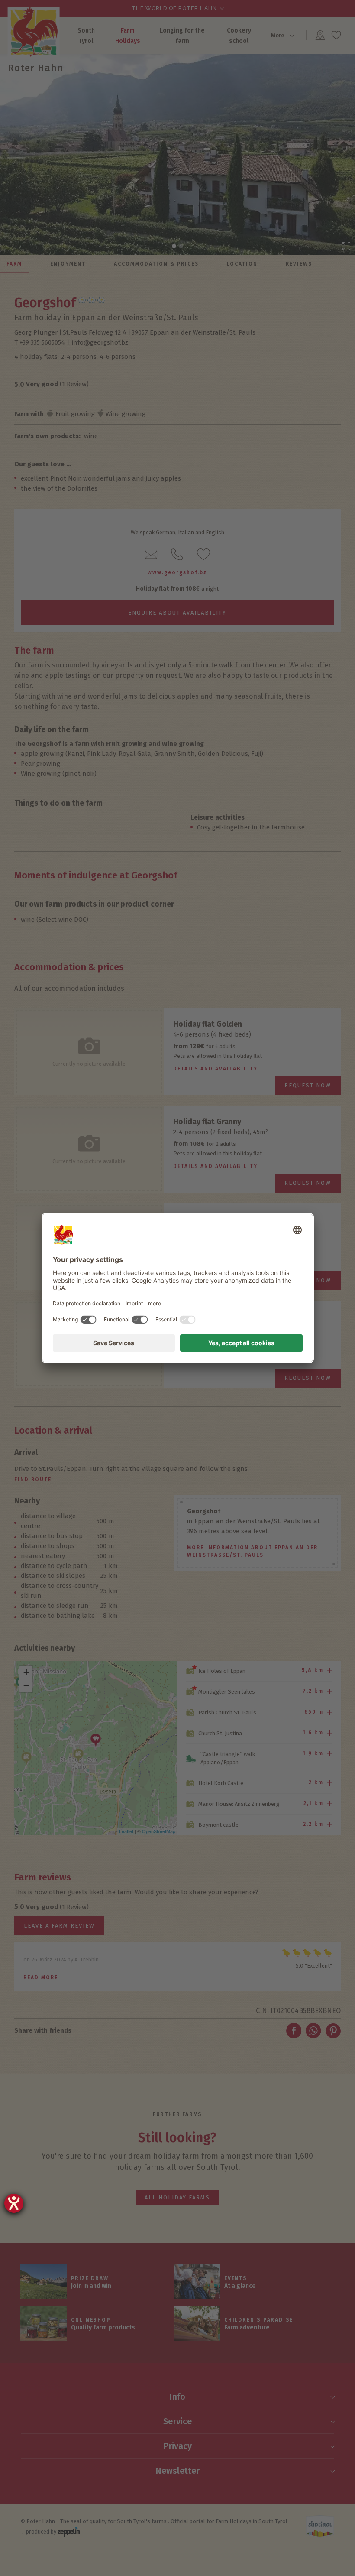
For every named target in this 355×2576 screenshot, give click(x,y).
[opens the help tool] (14, 2203)
